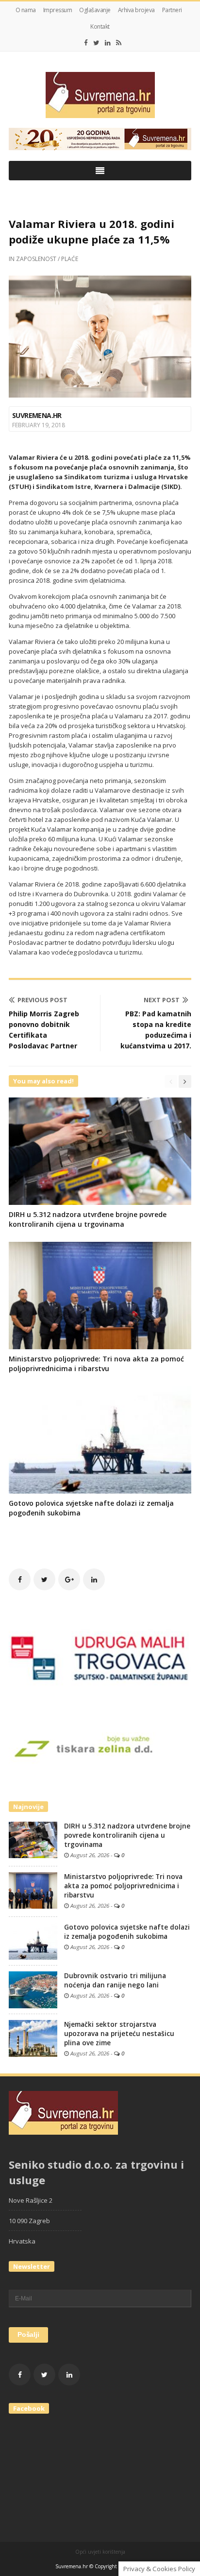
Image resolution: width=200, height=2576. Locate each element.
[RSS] (119, 43)
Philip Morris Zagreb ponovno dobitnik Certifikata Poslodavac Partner (44, 1030)
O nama (26, 10)
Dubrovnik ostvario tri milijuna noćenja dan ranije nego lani (115, 1980)
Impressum (58, 10)
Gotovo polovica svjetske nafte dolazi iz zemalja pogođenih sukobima (127, 1932)
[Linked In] (108, 43)
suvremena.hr (37, 415)
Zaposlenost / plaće (47, 259)
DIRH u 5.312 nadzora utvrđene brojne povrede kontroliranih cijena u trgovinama (88, 1219)
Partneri (172, 10)
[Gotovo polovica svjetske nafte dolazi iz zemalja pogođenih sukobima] (33, 1941)
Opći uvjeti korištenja (100, 2552)
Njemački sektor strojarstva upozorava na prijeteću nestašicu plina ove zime (119, 2034)
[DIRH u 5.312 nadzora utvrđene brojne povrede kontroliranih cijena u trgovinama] (33, 1839)
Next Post (162, 1000)
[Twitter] (96, 43)
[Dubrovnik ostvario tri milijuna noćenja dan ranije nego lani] (33, 1989)
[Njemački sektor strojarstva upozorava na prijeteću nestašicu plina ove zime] (33, 2038)
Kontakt (100, 26)
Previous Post (42, 1000)
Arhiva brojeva (136, 10)
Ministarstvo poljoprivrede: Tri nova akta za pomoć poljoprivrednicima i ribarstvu (96, 1364)
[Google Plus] (69, 1579)
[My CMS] (100, 95)
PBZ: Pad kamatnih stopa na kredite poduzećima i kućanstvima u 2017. (156, 1030)
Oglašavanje (95, 10)
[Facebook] (86, 43)
